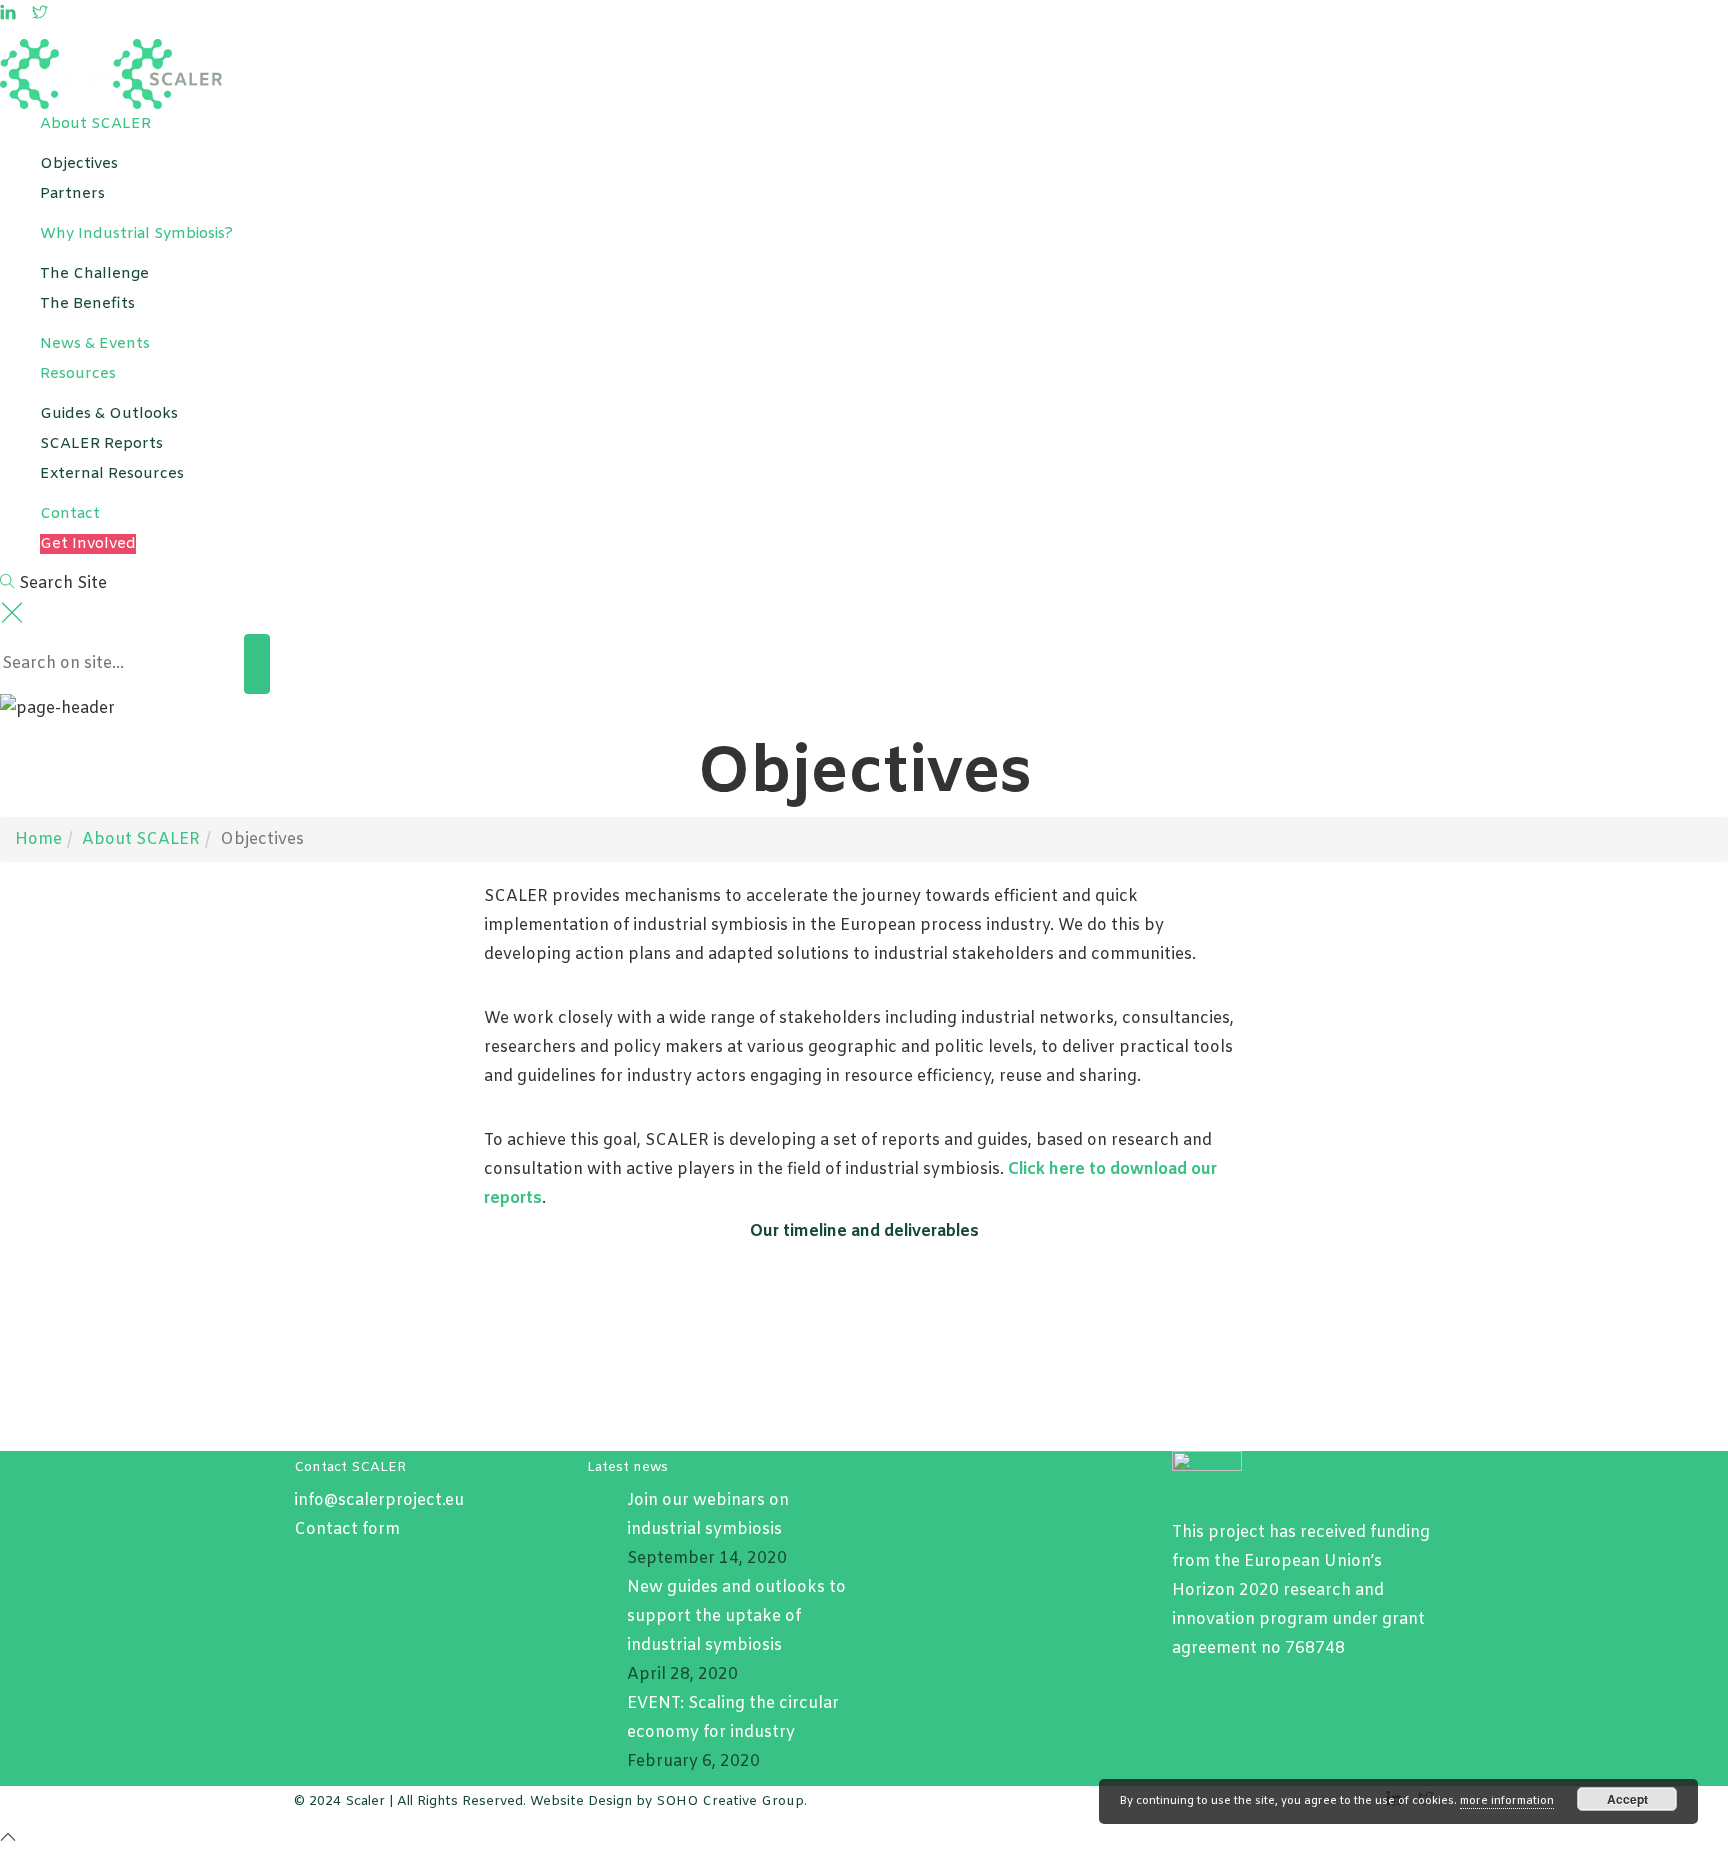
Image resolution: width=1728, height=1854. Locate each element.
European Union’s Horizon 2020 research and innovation (1278, 1590)
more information (1507, 1801)
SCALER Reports (101, 444)
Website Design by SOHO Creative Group (667, 1801)
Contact (70, 514)
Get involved (88, 544)
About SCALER (95, 124)
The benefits (87, 304)
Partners (72, 194)
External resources (112, 474)
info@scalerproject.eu (379, 1500)
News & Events (95, 344)
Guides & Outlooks (109, 414)
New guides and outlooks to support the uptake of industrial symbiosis (736, 1616)
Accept (1627, 1799)
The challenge (94, 274)
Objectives (79, 164)
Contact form (347, 1529)
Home (38, 839)
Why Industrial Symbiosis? (136, 234)
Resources (78, 374)
